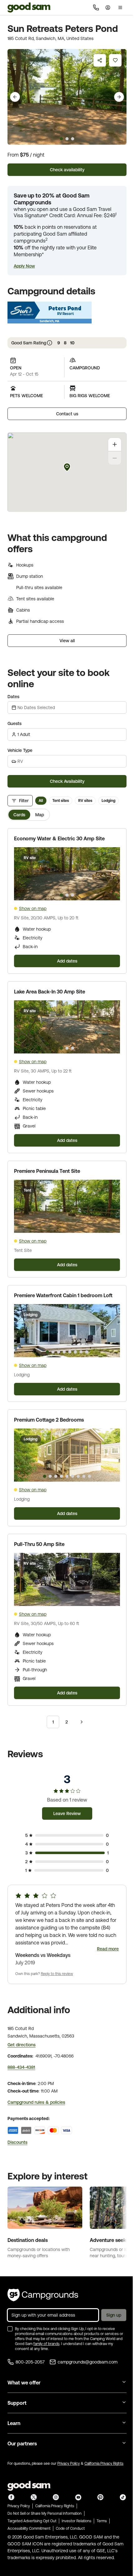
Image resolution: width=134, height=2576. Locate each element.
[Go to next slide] (119, 97)
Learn (14, 2423)
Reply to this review (57, 1974)
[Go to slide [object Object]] (61, 139)
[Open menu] (120, 8)
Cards (19, 815)
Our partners (22, 2443)
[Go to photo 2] (67, 895)
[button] (24, 266)
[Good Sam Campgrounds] (43, 2295)
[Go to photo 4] (64, 1352)
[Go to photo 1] (61, 895)
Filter (24, 801)
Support (17, 2403)
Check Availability (67, 781)
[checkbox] (10, 2329)
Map (40, 815)
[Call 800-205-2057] (96, 8)
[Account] (108, 8)
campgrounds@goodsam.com (88, 2362)
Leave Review (67, 1813)
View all (67, 641)
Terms (102, 2521)
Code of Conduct (70, 2528)
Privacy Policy (69, 2463)
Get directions (22, 2045)
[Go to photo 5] (70, 1352)
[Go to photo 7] (81, 1352)
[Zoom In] (115, 444)
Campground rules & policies (36, 2102)
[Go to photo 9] (89, 1476)
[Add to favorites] (115, 60)
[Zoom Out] (115, 458)
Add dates (67, 961)
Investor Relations (77, 2521)
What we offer (24, 2383)
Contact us (67, 414)
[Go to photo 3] (73, 895)
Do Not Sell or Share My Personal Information (45, 2513)
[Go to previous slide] (15, 97)
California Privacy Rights (104, 2463)
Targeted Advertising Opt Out (32, 2521)
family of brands (46, 2344)
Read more (108, 1949)
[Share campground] (100, 60)
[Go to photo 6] (75, 1352)
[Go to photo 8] (87, 1352)
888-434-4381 (21, 2067)
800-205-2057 (30, 2362)
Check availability (67, 170)
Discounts (17, 2142)
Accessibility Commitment (29, 2528)
